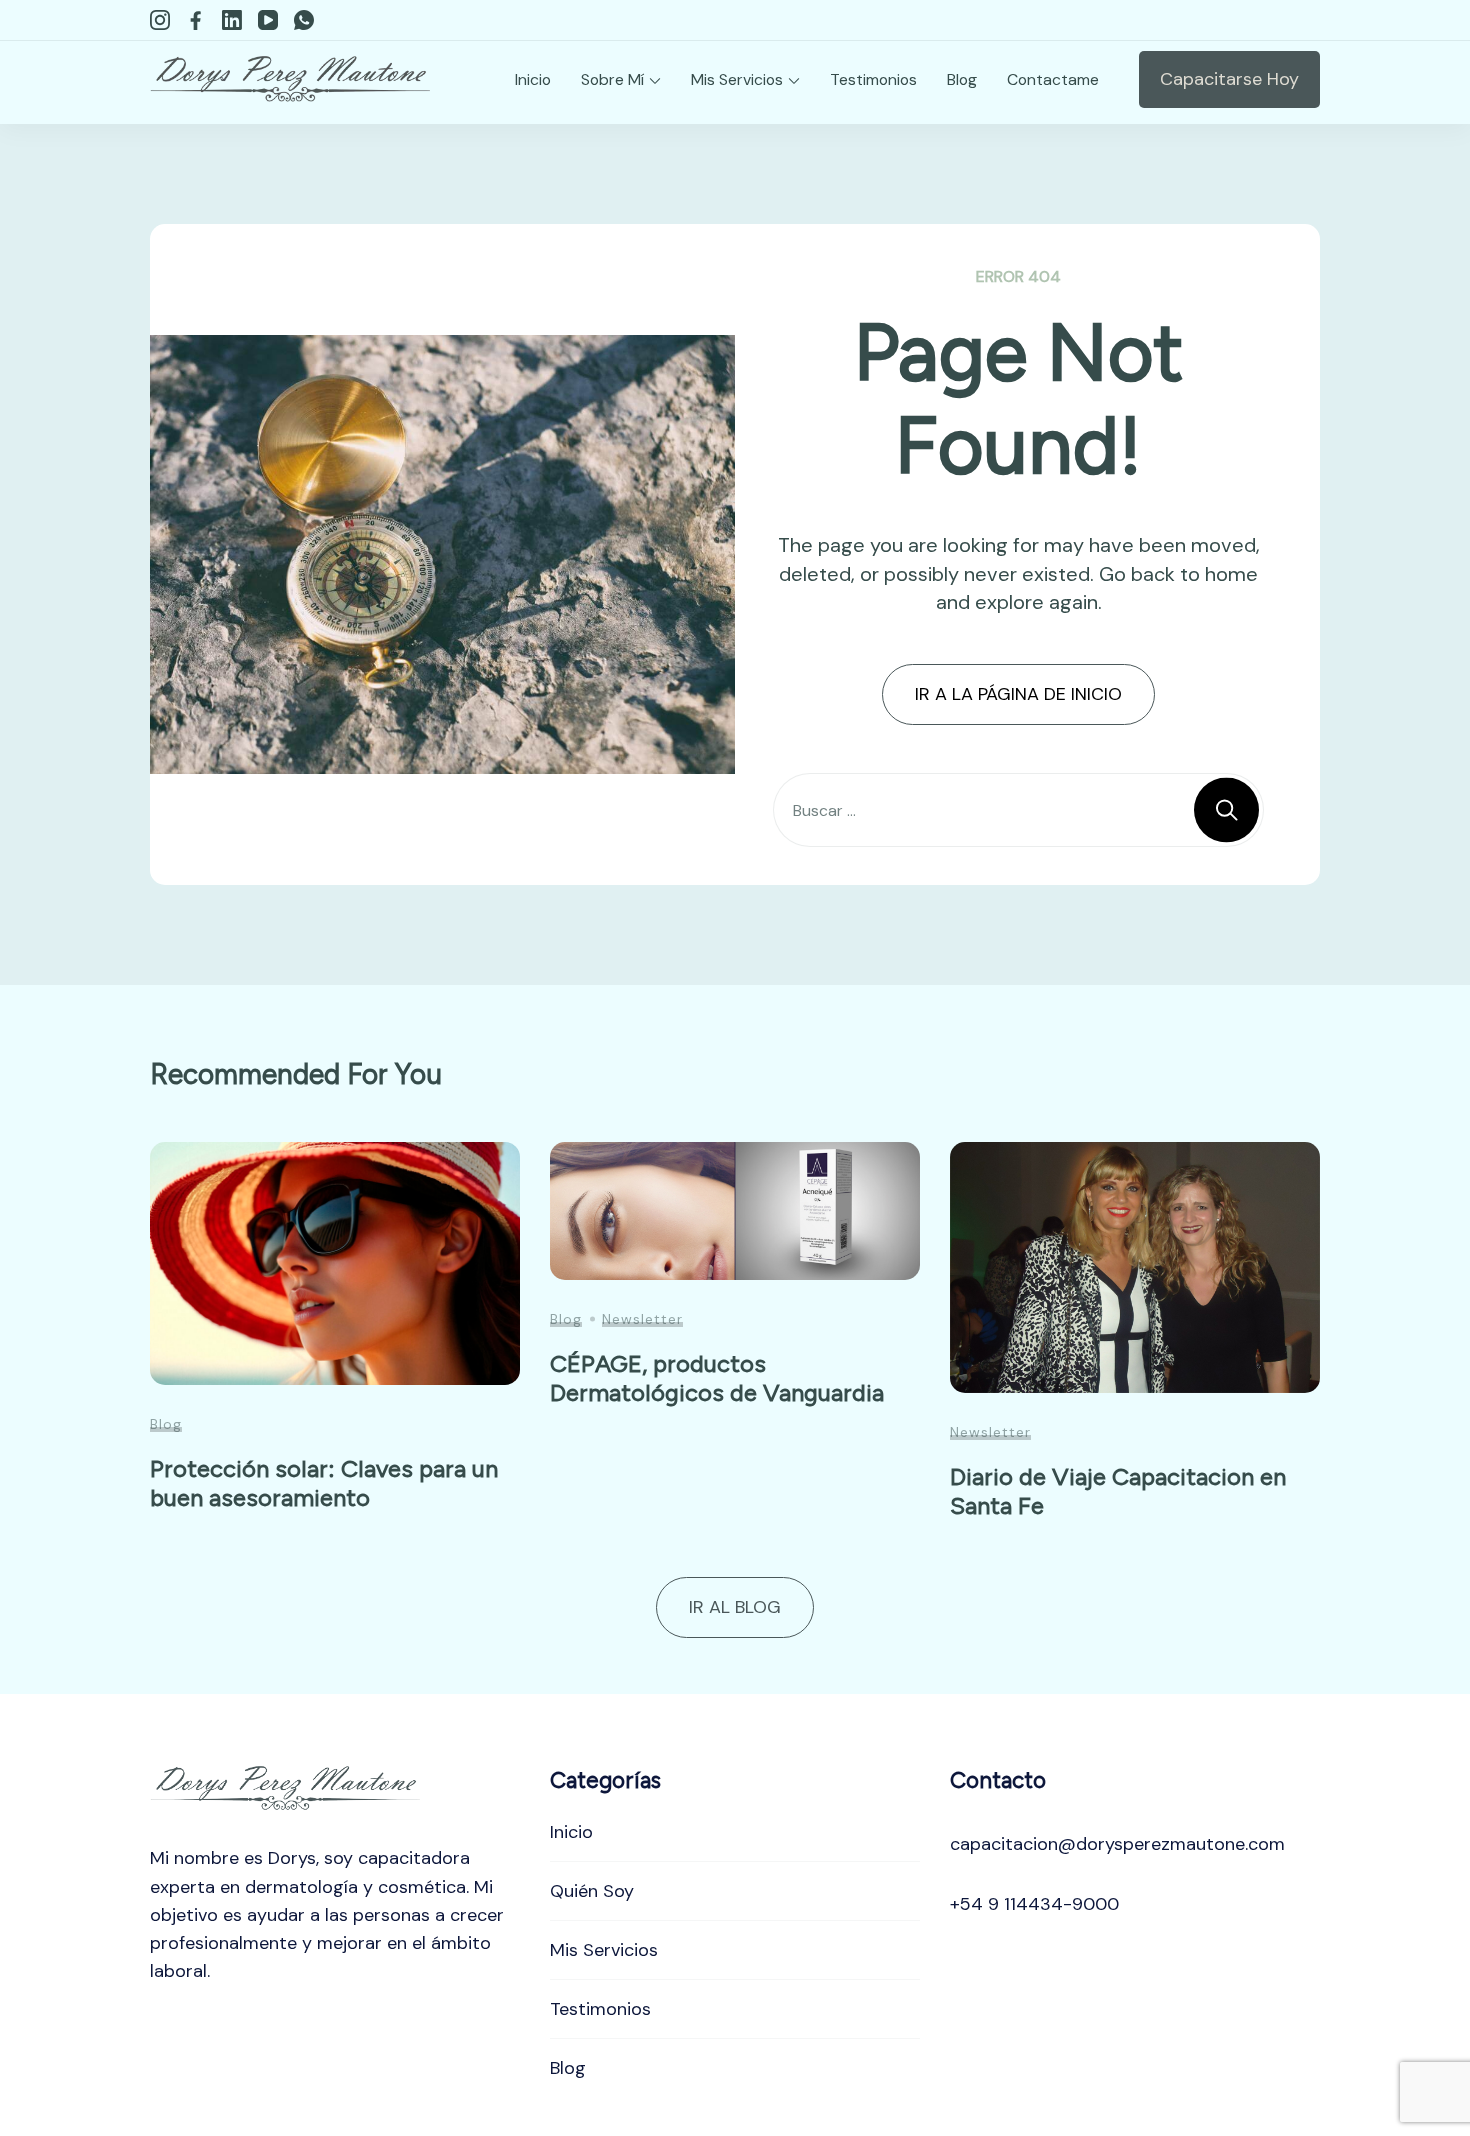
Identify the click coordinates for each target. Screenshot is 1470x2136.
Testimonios (873, 79)
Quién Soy (592, 1891)
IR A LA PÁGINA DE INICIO (1018, 694)
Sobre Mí (612, 79)
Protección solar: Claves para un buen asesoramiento (324, 1483)
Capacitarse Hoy (1229, 79)
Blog (962, 79)
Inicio (533, 79)
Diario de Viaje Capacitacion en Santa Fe (1118, 1491)
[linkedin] (232, 20)
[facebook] (196, 20)
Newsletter (642, 1319)
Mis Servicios (737, 79)
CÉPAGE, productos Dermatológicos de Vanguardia (717, 1378)
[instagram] (160, 20)
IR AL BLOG (735, 1607)
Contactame (1053, 79)
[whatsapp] (304, 20)
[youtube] (268, 20)
